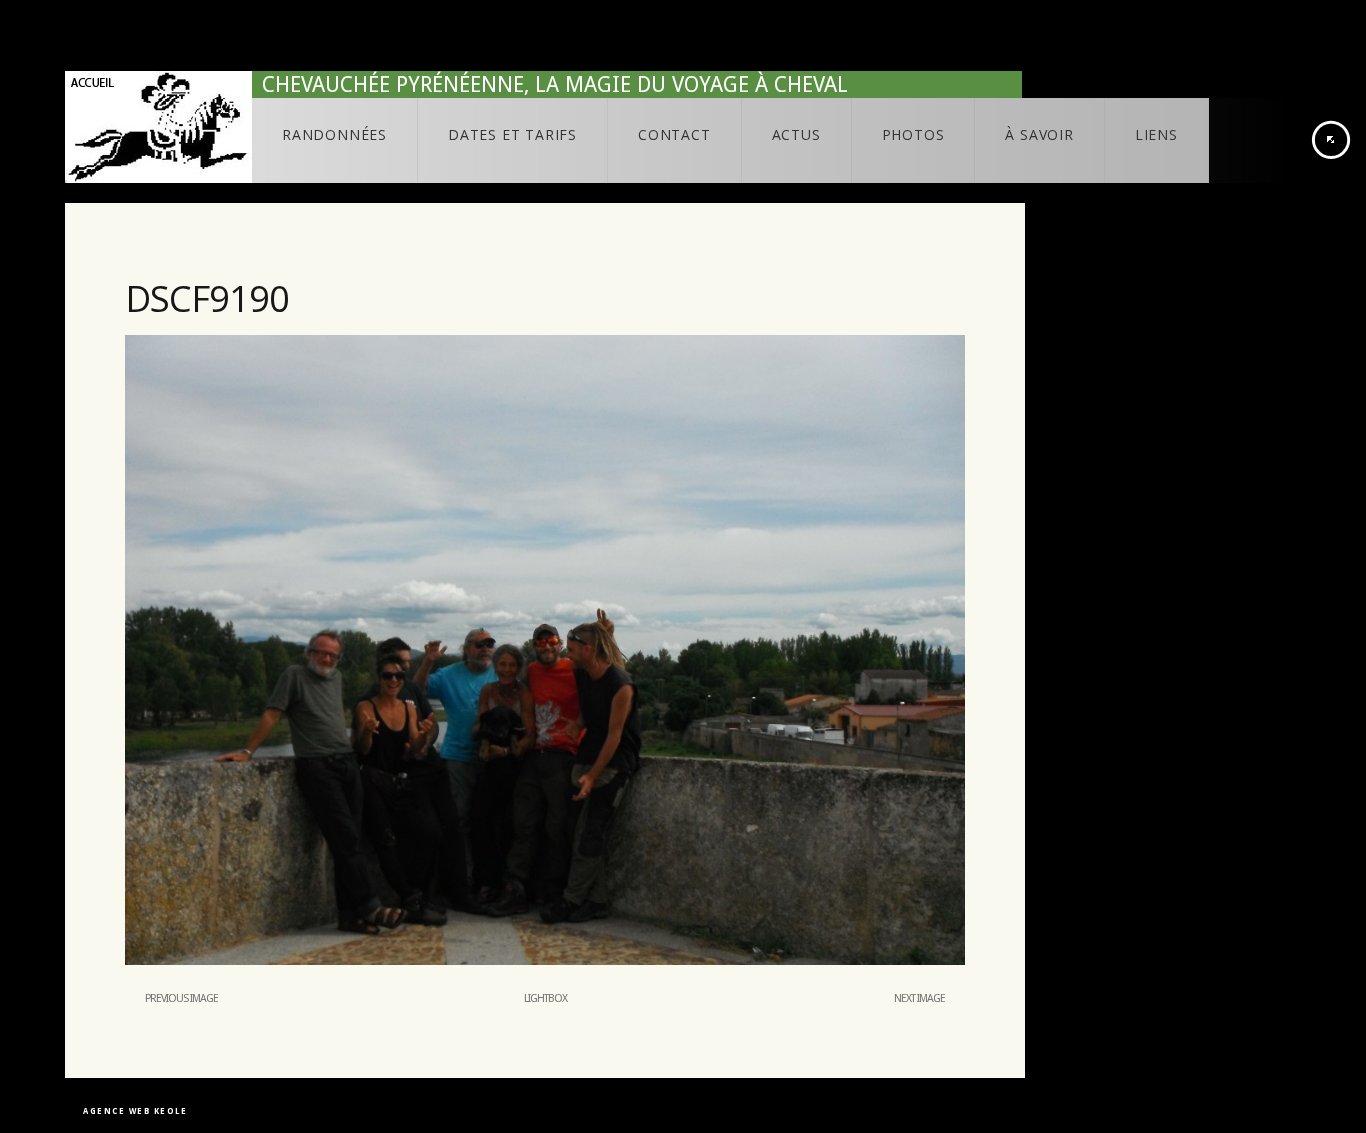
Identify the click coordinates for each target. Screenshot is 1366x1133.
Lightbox (545, 998)
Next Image (919, 998)
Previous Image (181, 998)
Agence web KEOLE (135, 1111)
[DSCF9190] (545, 961)
